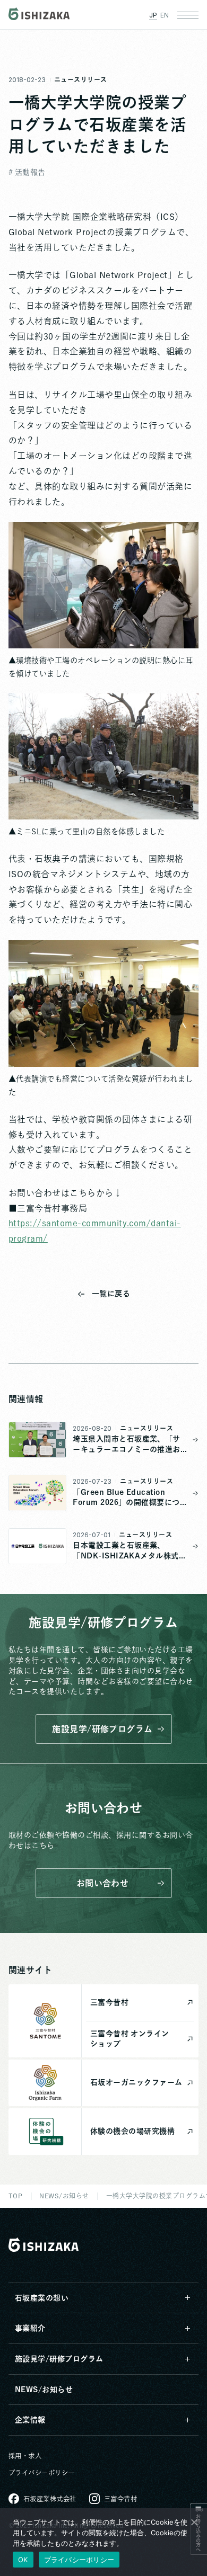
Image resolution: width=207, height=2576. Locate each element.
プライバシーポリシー (42, 2473)
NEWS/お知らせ (44, 2390)
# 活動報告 (27, 172)
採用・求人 (25, 2456)
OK (23, 2560)
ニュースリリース (81, 79)
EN (165, 15)
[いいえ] (194, 2522)
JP (153, 15)
